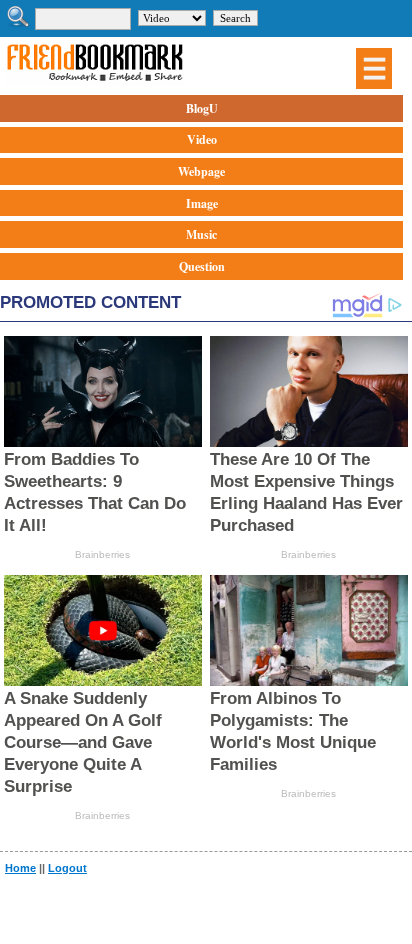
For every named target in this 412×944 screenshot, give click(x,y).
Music (201, 234)
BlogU (202, 108)
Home (20, 868)
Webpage (201, 171)
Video (202, 139)
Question (202, 266)
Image (202, 203)
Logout (67, 868)
